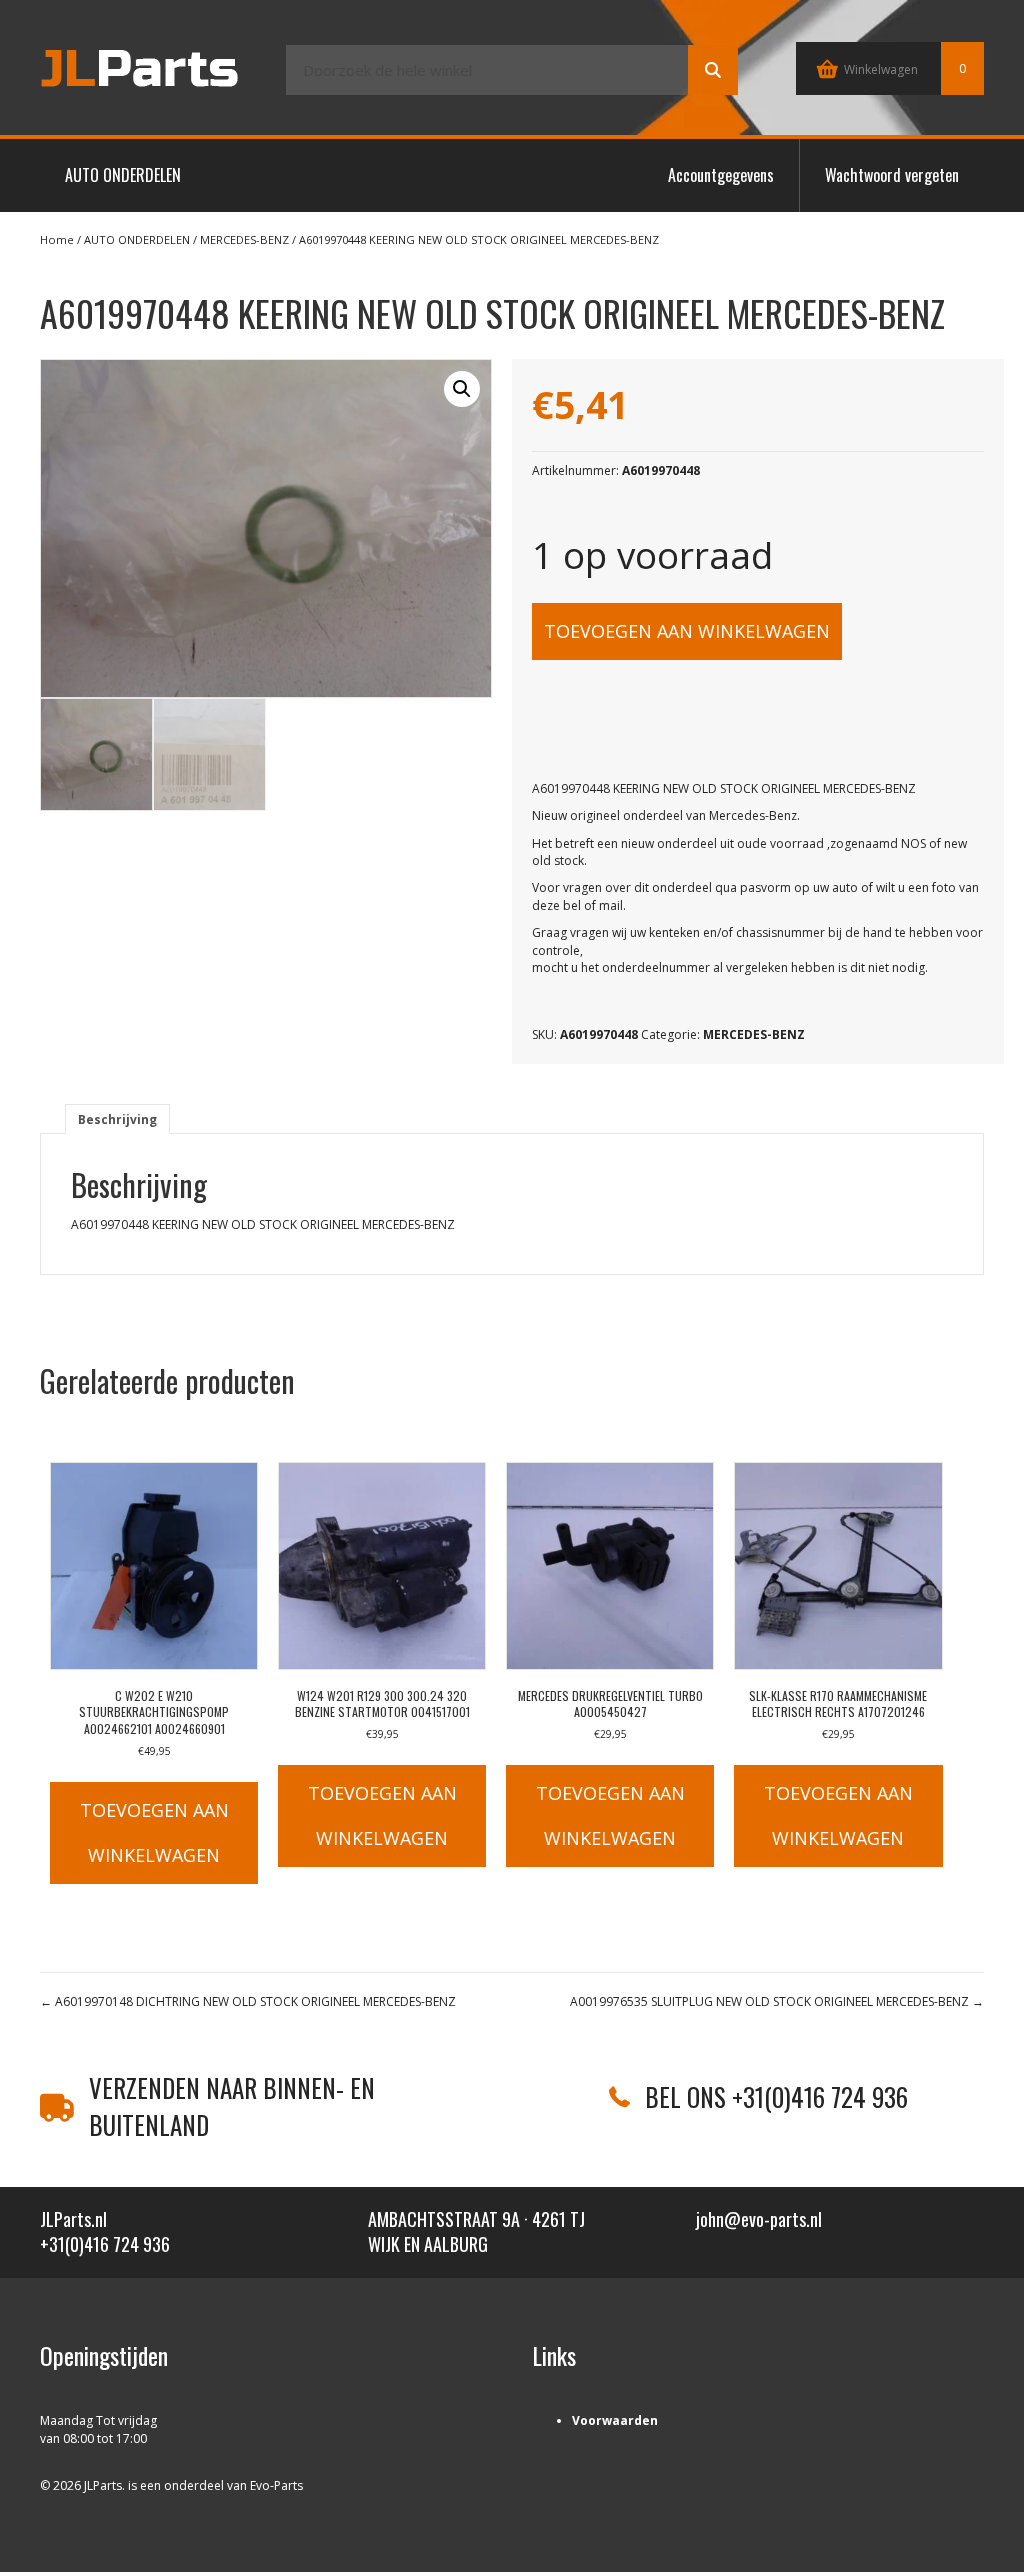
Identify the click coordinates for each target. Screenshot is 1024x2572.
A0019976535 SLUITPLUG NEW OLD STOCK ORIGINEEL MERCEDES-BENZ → (777, 2001)
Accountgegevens (721, 175)
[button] (462, 389)
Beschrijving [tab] (117, 1119)
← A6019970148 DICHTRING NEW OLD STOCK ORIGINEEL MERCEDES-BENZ (248, 2001)
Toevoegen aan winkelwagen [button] (154, 1832)
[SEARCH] (713, 70)
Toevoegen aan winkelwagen (687, 631)
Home (57, 239)
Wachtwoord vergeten (892, 175)
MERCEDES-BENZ (244, 239)
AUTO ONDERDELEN (123, 175)
